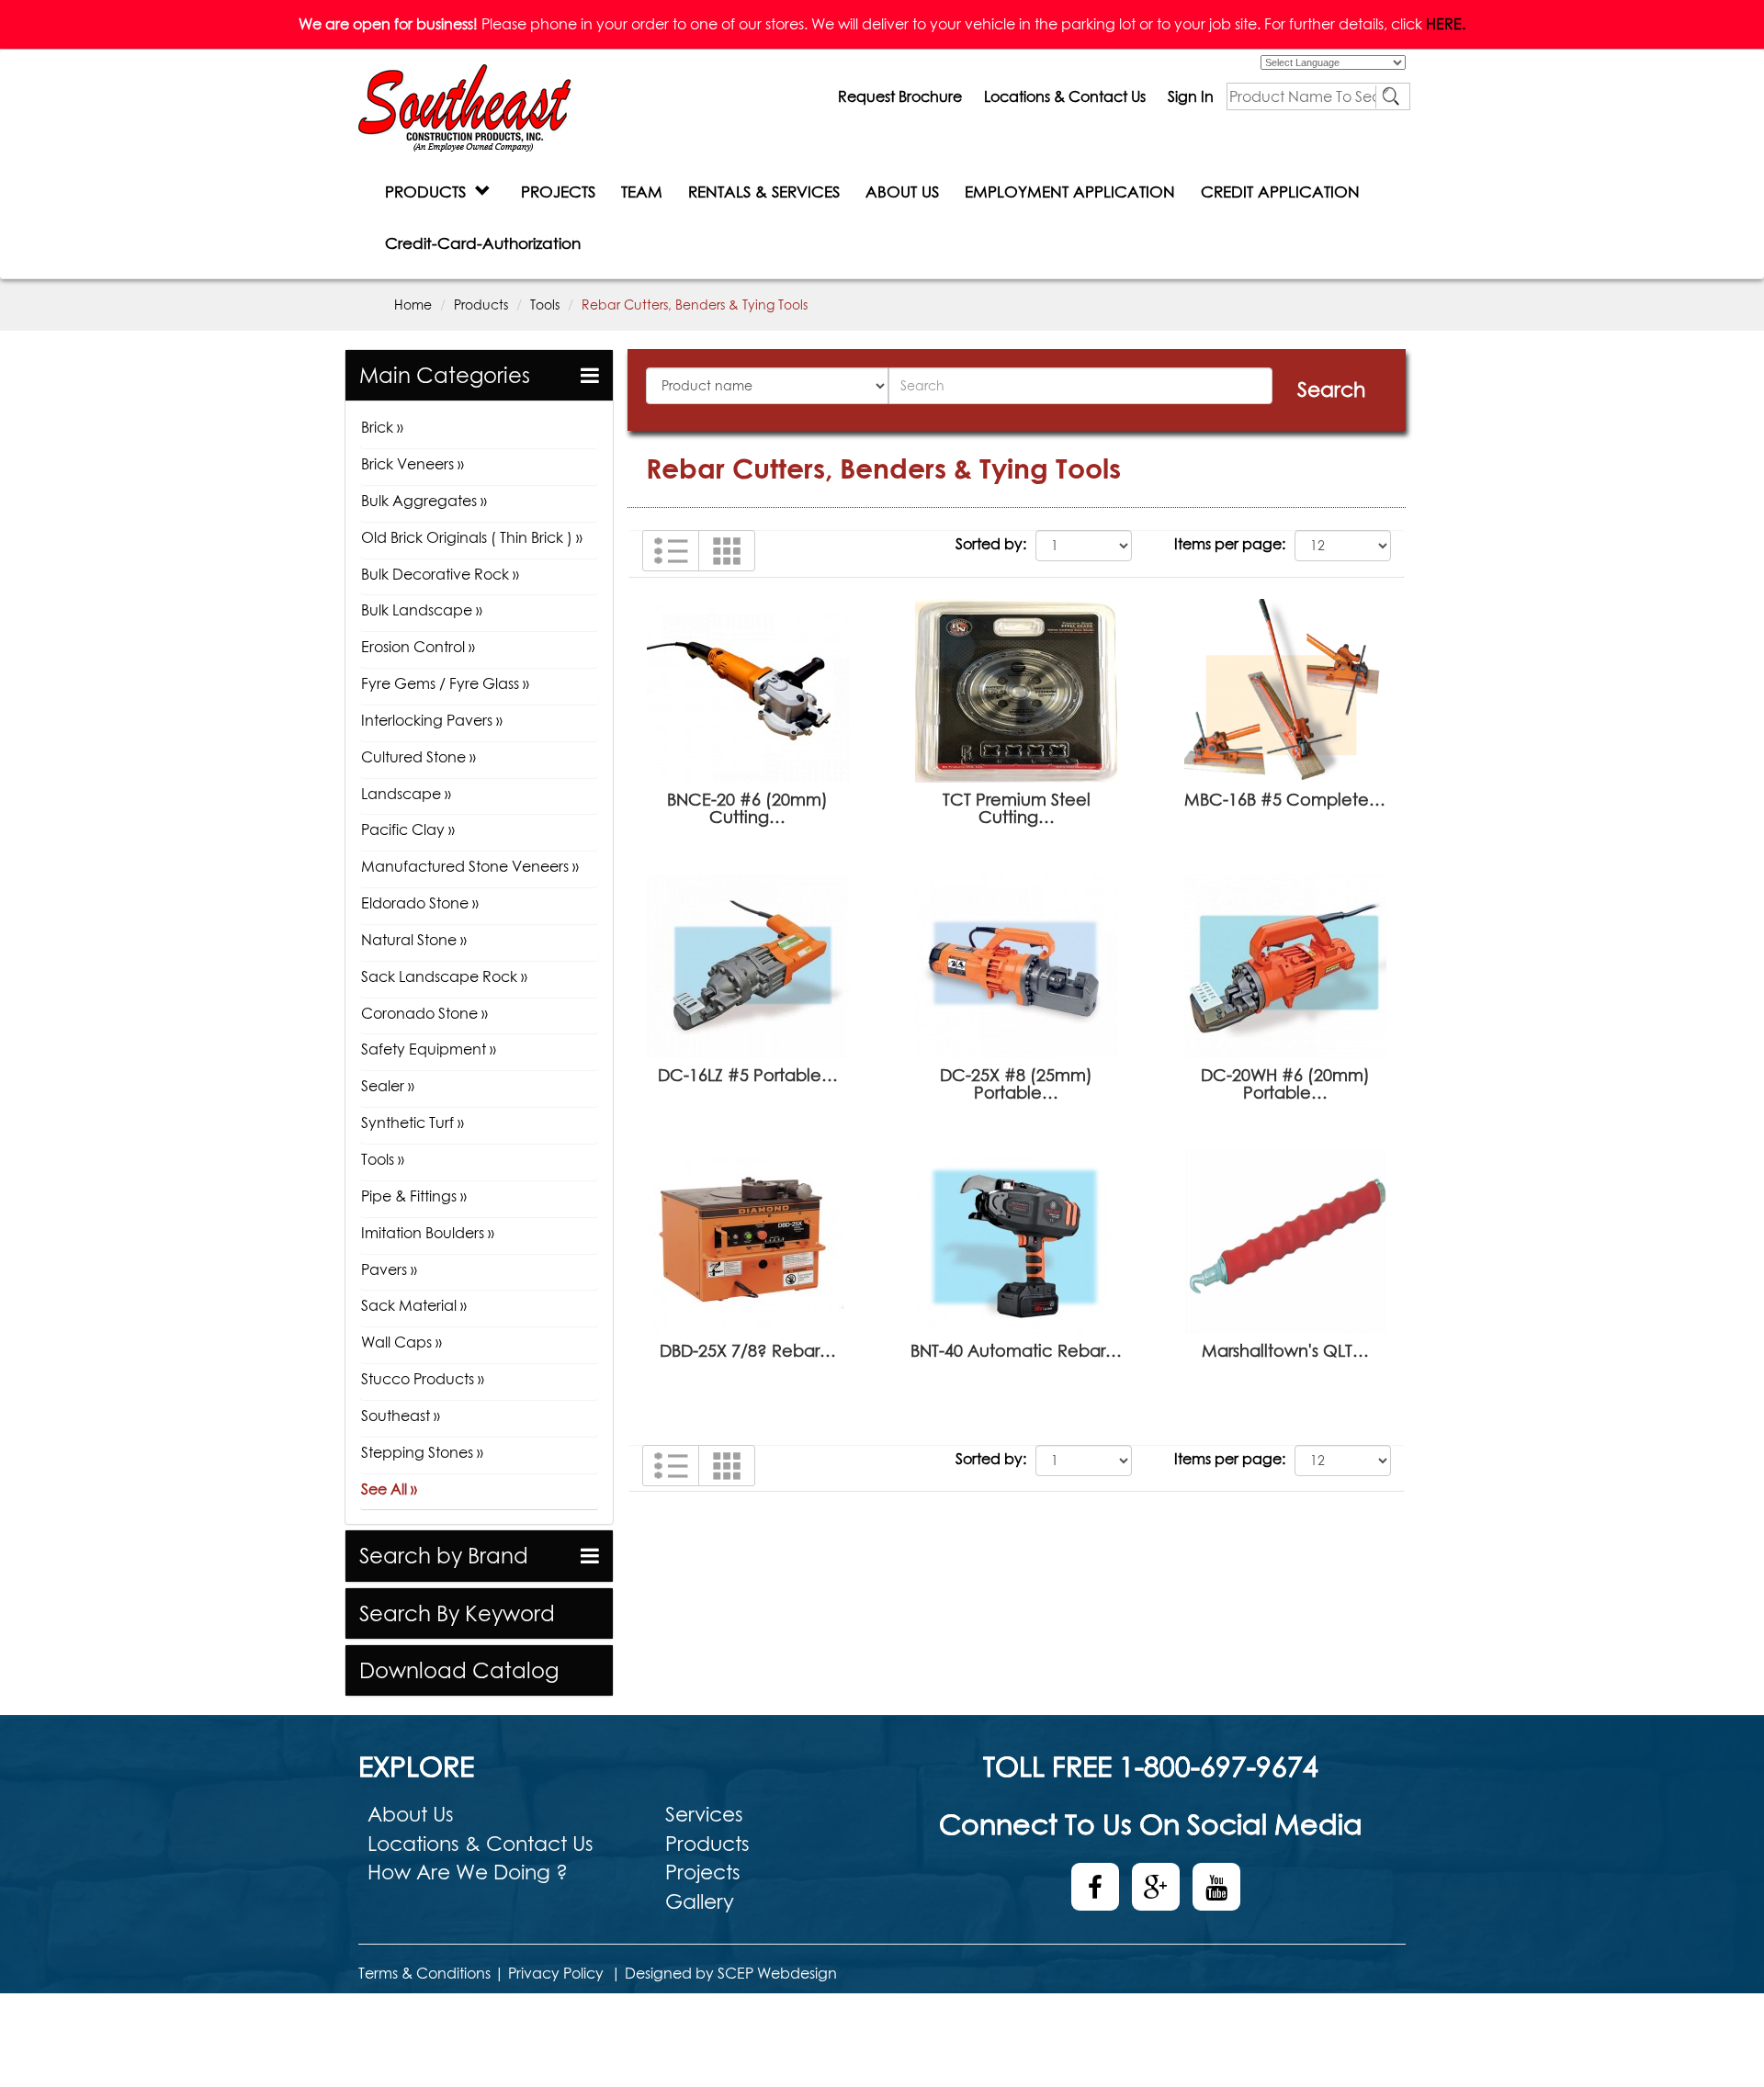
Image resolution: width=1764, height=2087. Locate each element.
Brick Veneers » (413, 464)
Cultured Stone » (418, 757)
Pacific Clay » (408, 829)
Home (413, 305)
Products (481, 305)
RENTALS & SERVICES (764, 192)
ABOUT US (902, 192)
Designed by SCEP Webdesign (731, 1973)
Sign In (1191, 96)
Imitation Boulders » (428, 1233)
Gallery (700, 1901)
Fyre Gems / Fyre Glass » (445, 683)
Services (704, 1814)
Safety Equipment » (429, 1049)
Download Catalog (459, 1670)
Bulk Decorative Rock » (440, 574)
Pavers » (389, 1269)
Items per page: (1230, 544)
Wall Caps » (401, 1342)
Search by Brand (444, 1556)
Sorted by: (991, 544)
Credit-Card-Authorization (483, 243)
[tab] (479, 375)
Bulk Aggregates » (424, 501)
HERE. (1446, 24)
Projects (703, 1872)
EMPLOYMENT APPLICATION (1070, 192)
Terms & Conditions (424, 1973)
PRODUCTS (430, 192)
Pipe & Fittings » (414, 1196)
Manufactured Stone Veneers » (470, 866)
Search (1331, 389)
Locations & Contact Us (1065, 96)
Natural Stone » (414, 940)
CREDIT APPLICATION (1280, 192)
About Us (411, 1814)
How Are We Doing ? (468, 1872)
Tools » (383, 1159)
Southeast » (401, 1416)
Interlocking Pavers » (432, 720)
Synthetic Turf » (413, 1122)
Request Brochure (900, 96)
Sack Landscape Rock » (444, 976)
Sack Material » (414, 1305)
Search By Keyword (457, 1613)
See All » (389, 1489)
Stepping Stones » (422, 1452)
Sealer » (388, 1086)
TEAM (642, 192)
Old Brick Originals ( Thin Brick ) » (472, 537)
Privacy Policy (556, 1973)
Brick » (382, 427)
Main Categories (445, 375)
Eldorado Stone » (420, 903)
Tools (545, 305)
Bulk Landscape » (422, 610)
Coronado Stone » (424, 1013)
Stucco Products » (423, 1379)
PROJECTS (558, 192)
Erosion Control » (418, 647)
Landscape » (406, 794)
